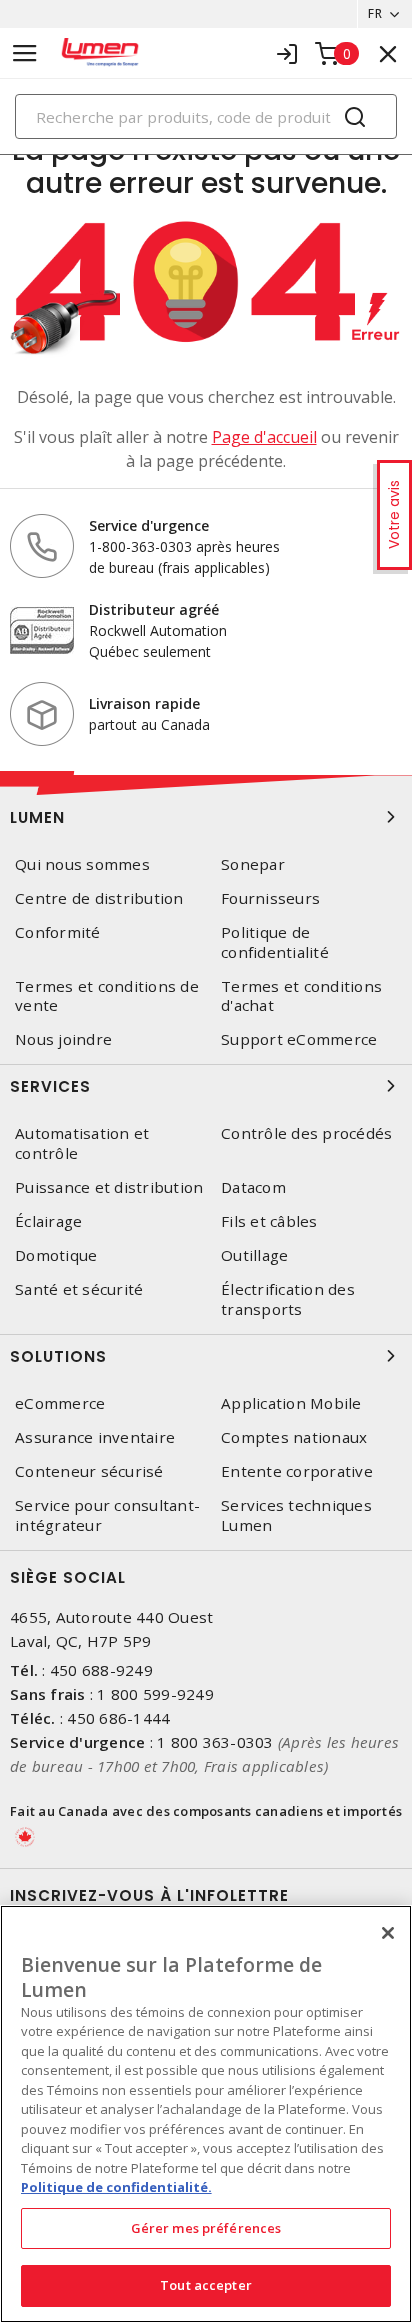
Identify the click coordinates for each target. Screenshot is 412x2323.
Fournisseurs (270, 898)
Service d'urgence (149, 525)
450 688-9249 (101, 1670)
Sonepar (253, 864)
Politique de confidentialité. (116, 2187)
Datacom (253, 1187)
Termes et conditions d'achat (301, 996)
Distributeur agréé (154, 609)
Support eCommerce (299, 1039)
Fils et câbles (269, 1221)
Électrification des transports (288, 1299)
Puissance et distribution (109, 1187)
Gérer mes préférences (206, 2228)
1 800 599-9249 (155, 1694)
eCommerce (60, 1403)
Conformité (58, 932)
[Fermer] (388, 1933)
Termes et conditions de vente (107, 996)
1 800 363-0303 (215, 1742)
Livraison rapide (144, 703)
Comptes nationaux (294, 1437)
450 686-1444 (118, 1718)
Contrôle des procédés (306, 1133)
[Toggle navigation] (25, 53)
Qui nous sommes (82, 864)
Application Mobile (291, 1403)
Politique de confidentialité (275, 942)
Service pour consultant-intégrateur (107, 1515)
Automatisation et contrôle (82, 1143)
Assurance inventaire (95, 1437)
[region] (206, 2114)
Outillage (254, 1255)
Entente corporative (297, 1471)
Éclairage (48, 1221)
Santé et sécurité (79, 1289)
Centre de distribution (99, 898)
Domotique (56, 1255)
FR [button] (375, 13)
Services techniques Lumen (296, 1515)
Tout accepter (206, 2285)
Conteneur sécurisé (89, 1471)
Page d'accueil (264, 437)
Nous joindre (63, 1039)
